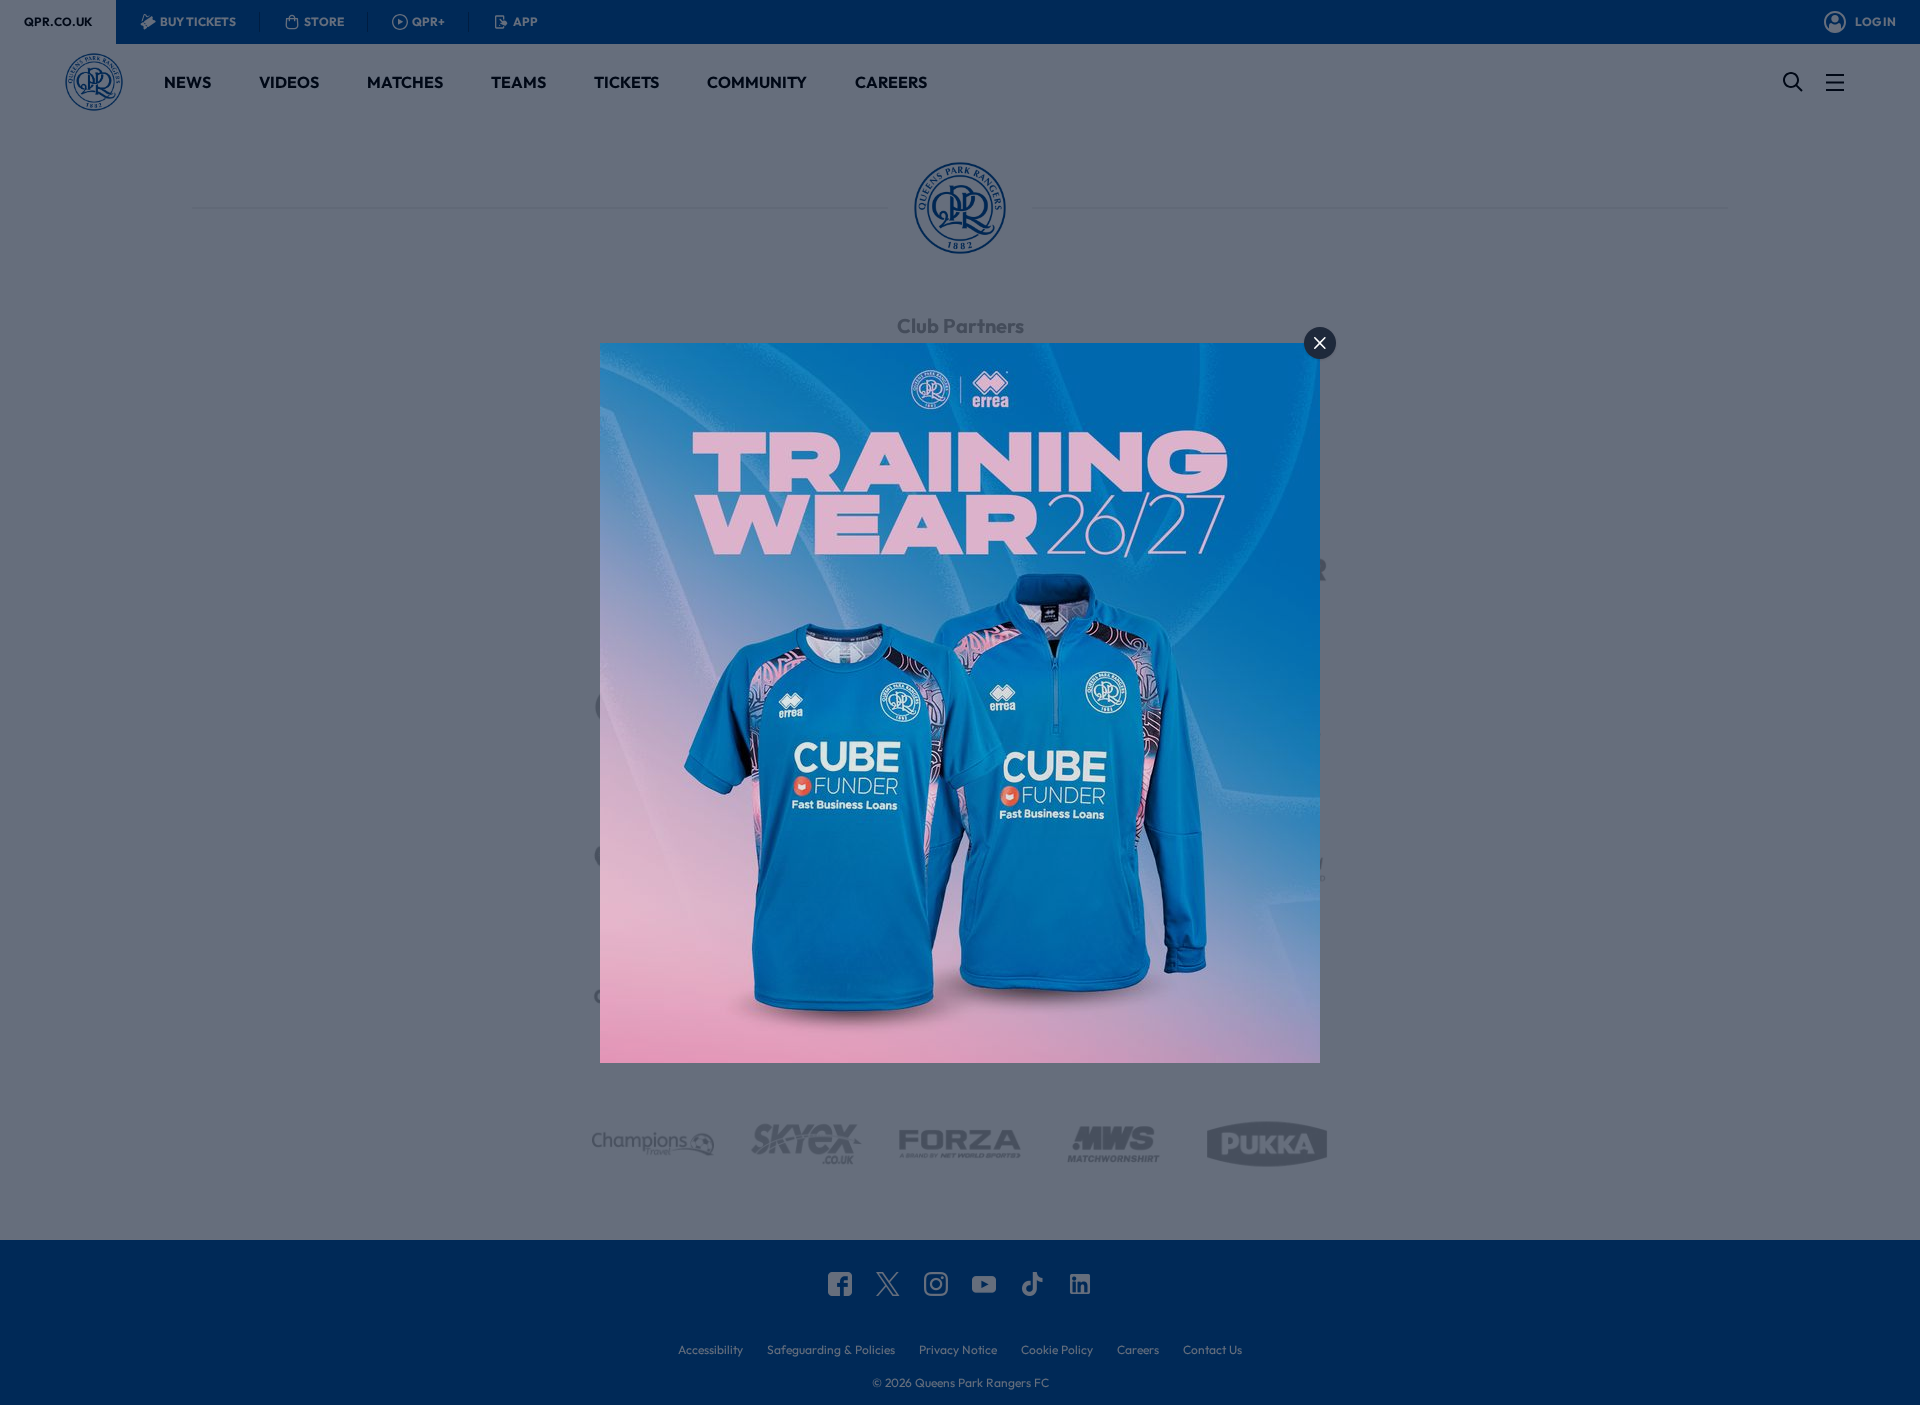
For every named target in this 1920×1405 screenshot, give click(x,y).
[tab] (1320, 343)
